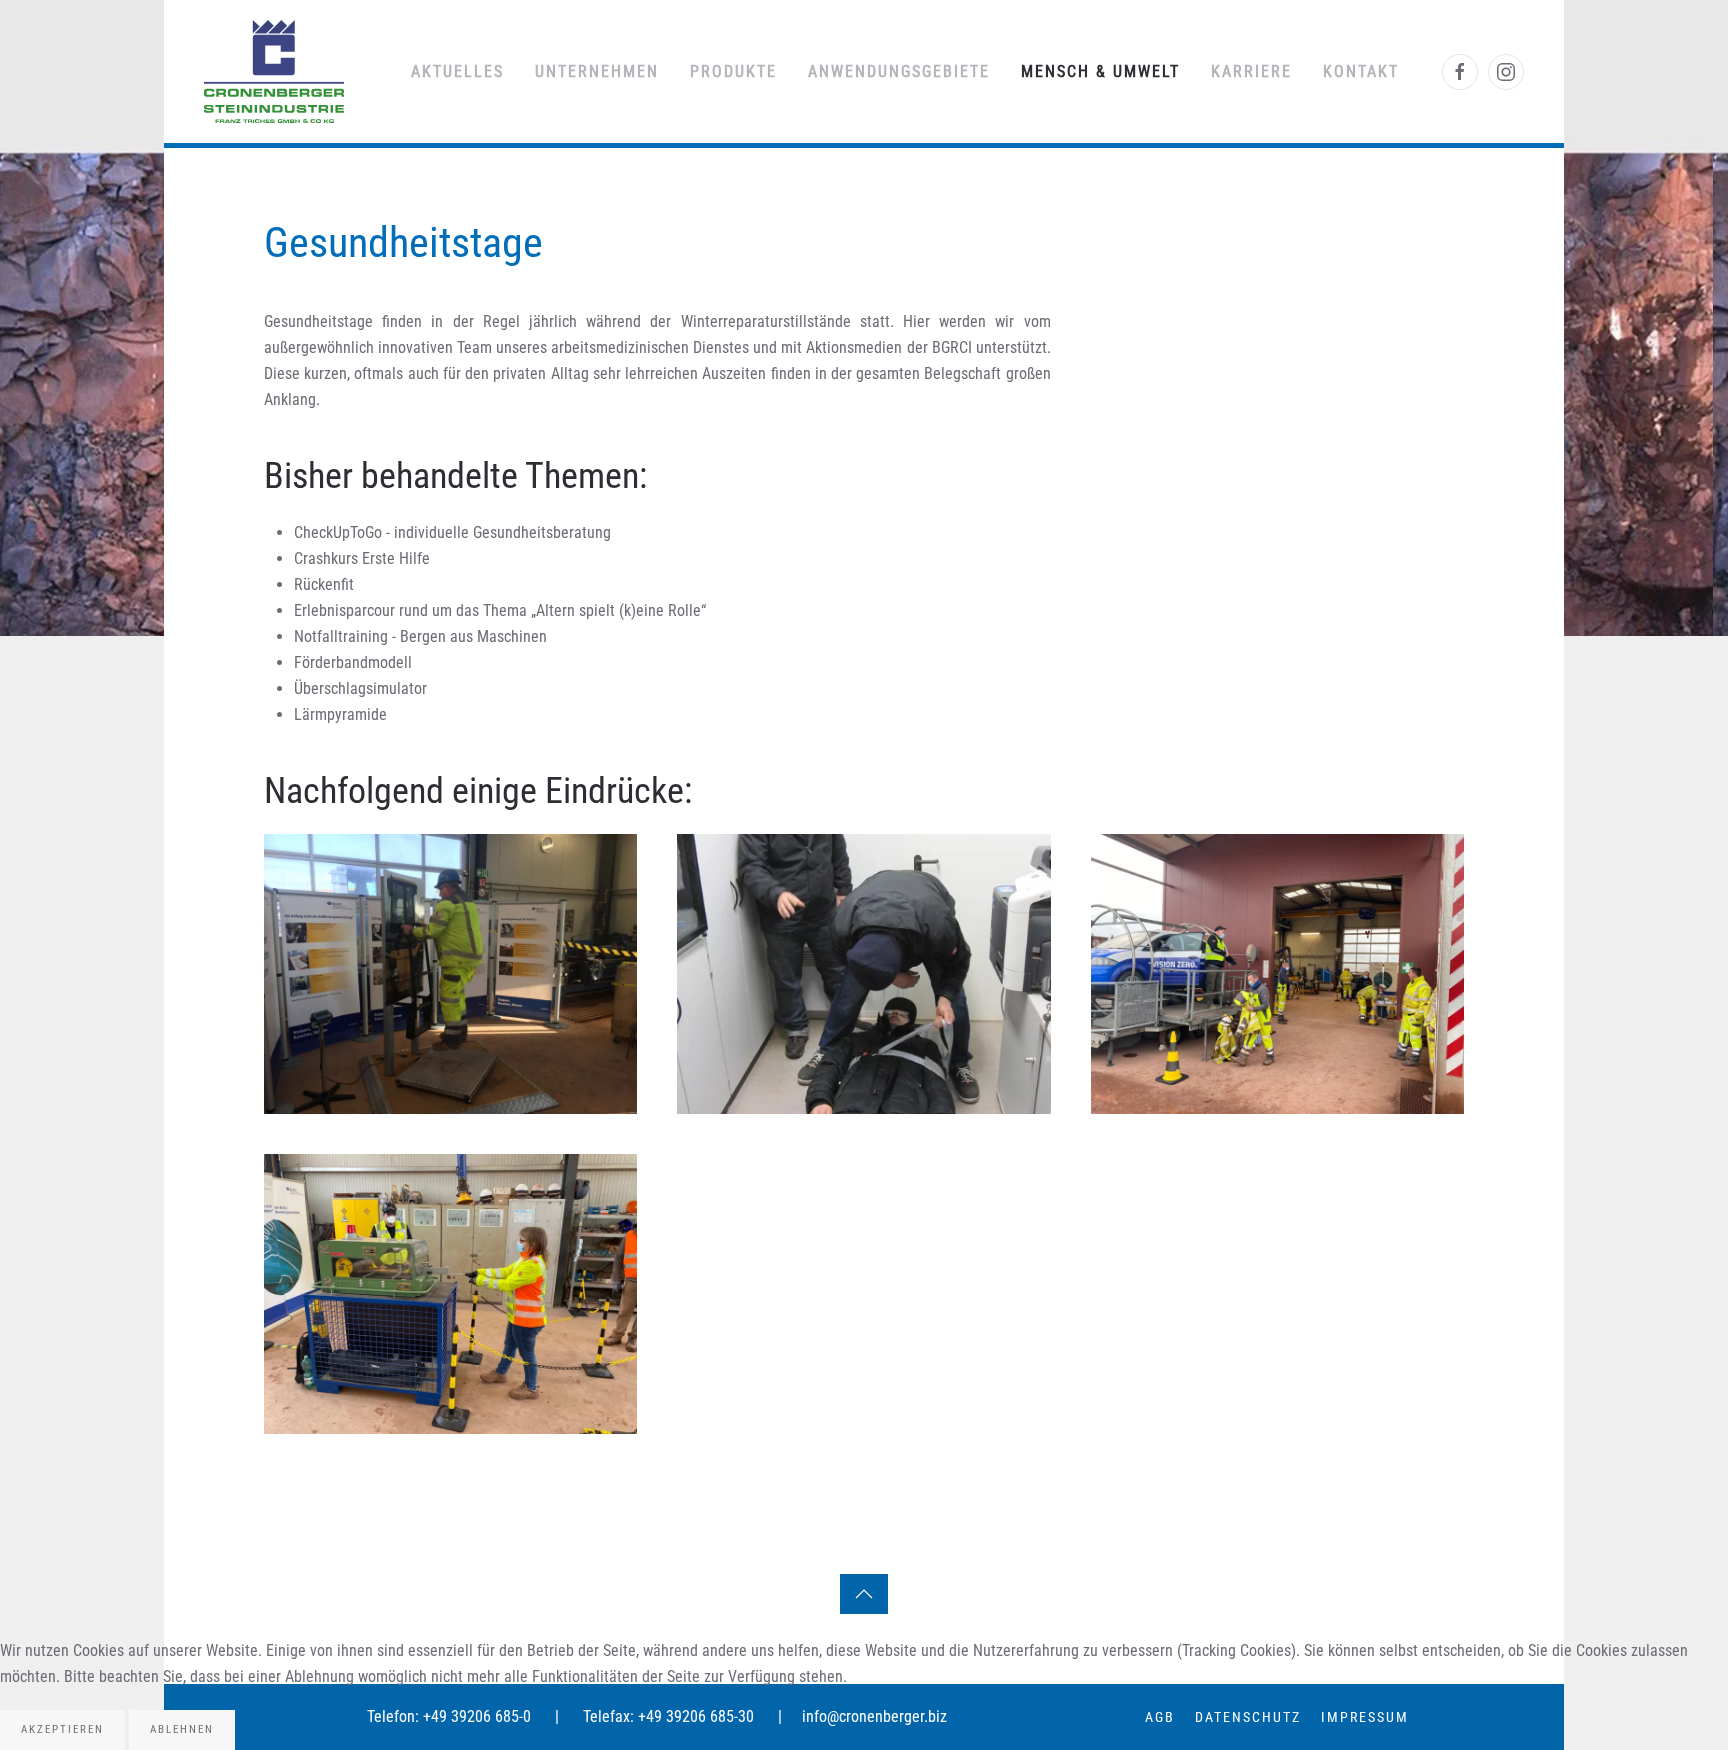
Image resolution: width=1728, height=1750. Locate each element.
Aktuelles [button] (457, 71)
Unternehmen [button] (597, 71)
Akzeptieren (62, 1729)
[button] (450, 974)
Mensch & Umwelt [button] (1100, 71)
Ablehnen (182, 1729)
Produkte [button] (733, 71)
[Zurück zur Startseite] (274, 71)
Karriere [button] (1251, 71)
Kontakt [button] (1361, 71)
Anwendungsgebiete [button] (899, 71)
